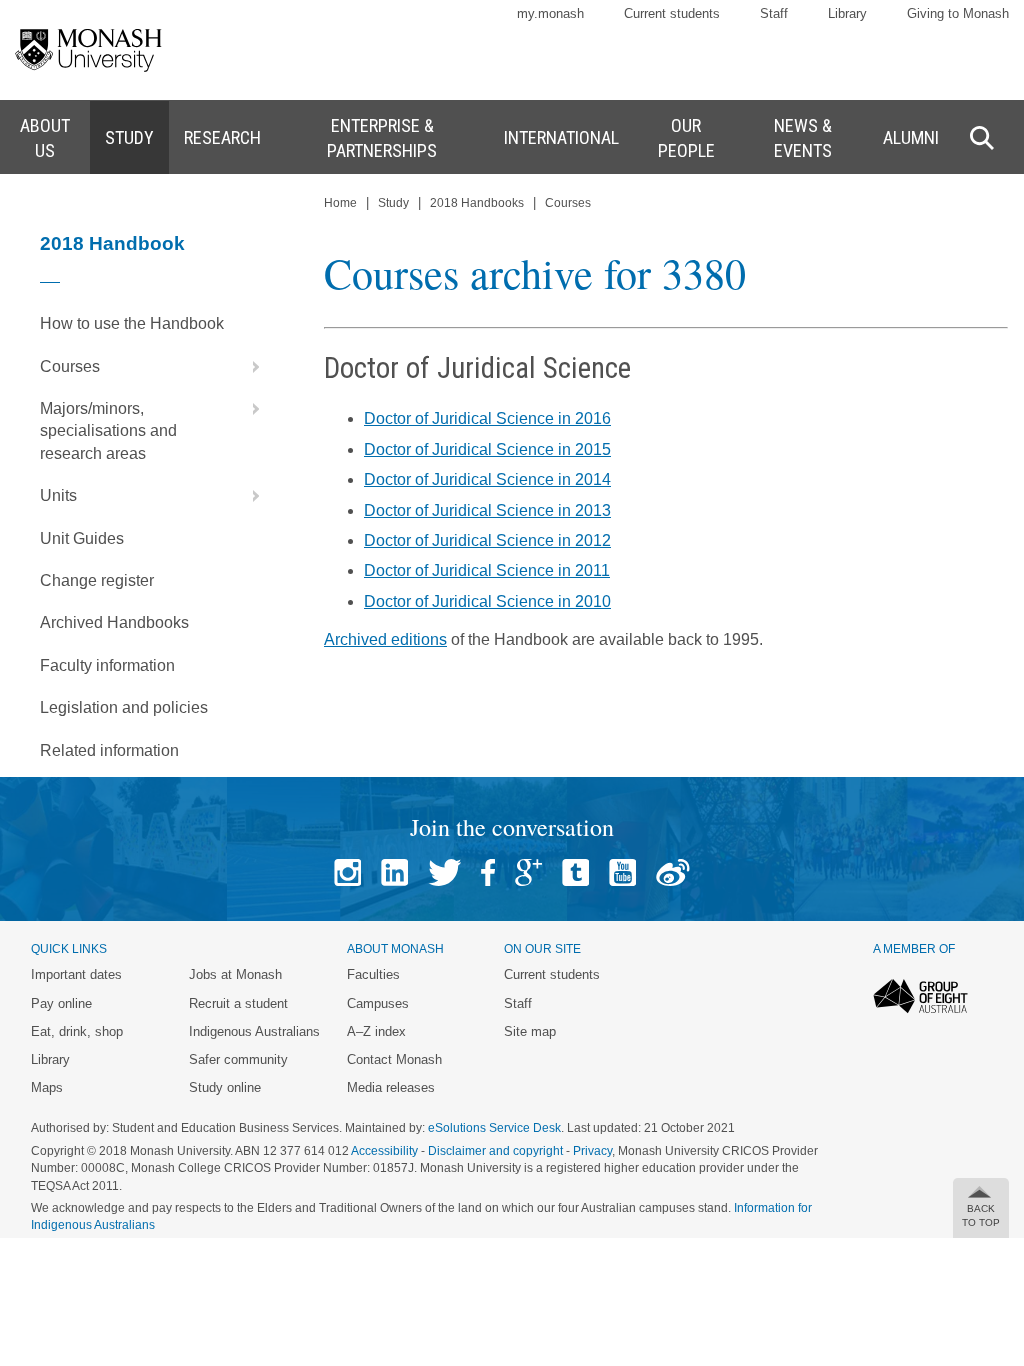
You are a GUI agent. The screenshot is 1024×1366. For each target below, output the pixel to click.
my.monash (550, 13)
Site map (530, 1031)
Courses (70, 366)
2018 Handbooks (477, 203)
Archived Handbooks (114, 622)
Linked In (394, 872)
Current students (672, 13)
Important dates (76, 974)
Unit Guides (82, 538)
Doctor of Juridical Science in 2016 (487, 418)
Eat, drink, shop (77, 1031)
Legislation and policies (124, 707)
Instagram (347, 872)
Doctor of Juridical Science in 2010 (487, 601)
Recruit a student (238, 1003)
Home (340, 203)
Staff (774, 13)
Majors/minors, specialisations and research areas (108, 431)
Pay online (61, 1003)
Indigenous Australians (254, 1031)
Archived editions (385, 639)
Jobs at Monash (235, 974)
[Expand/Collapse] (248, 367)
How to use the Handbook (132, 323)
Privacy (592, 1151)
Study (393, 203)
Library (847, 13)
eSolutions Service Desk (494, 1128)
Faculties (373, 974)
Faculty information (107, 665)
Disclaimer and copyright (495, 1151)
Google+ (528, 872)
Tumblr (575, 872)
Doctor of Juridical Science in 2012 (487, 540)
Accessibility (384, 1151)
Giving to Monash (958, 13)
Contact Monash (394, 1059)
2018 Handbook (112, 243)
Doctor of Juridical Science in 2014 (487, 479)
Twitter (444, 872)
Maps (47, 1087)
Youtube (622, 872)
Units (58, 495)
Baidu (673, 872)
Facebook (488, 872)
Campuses (378, 1003)
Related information (109, 750)
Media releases (391, 1087)
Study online (225, 1087)
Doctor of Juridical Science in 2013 (487, 510)
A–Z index (376, 1031)
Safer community (238, 1059)
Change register (97, 580)
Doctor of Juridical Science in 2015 (487, 449)
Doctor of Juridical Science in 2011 (487, 570)
